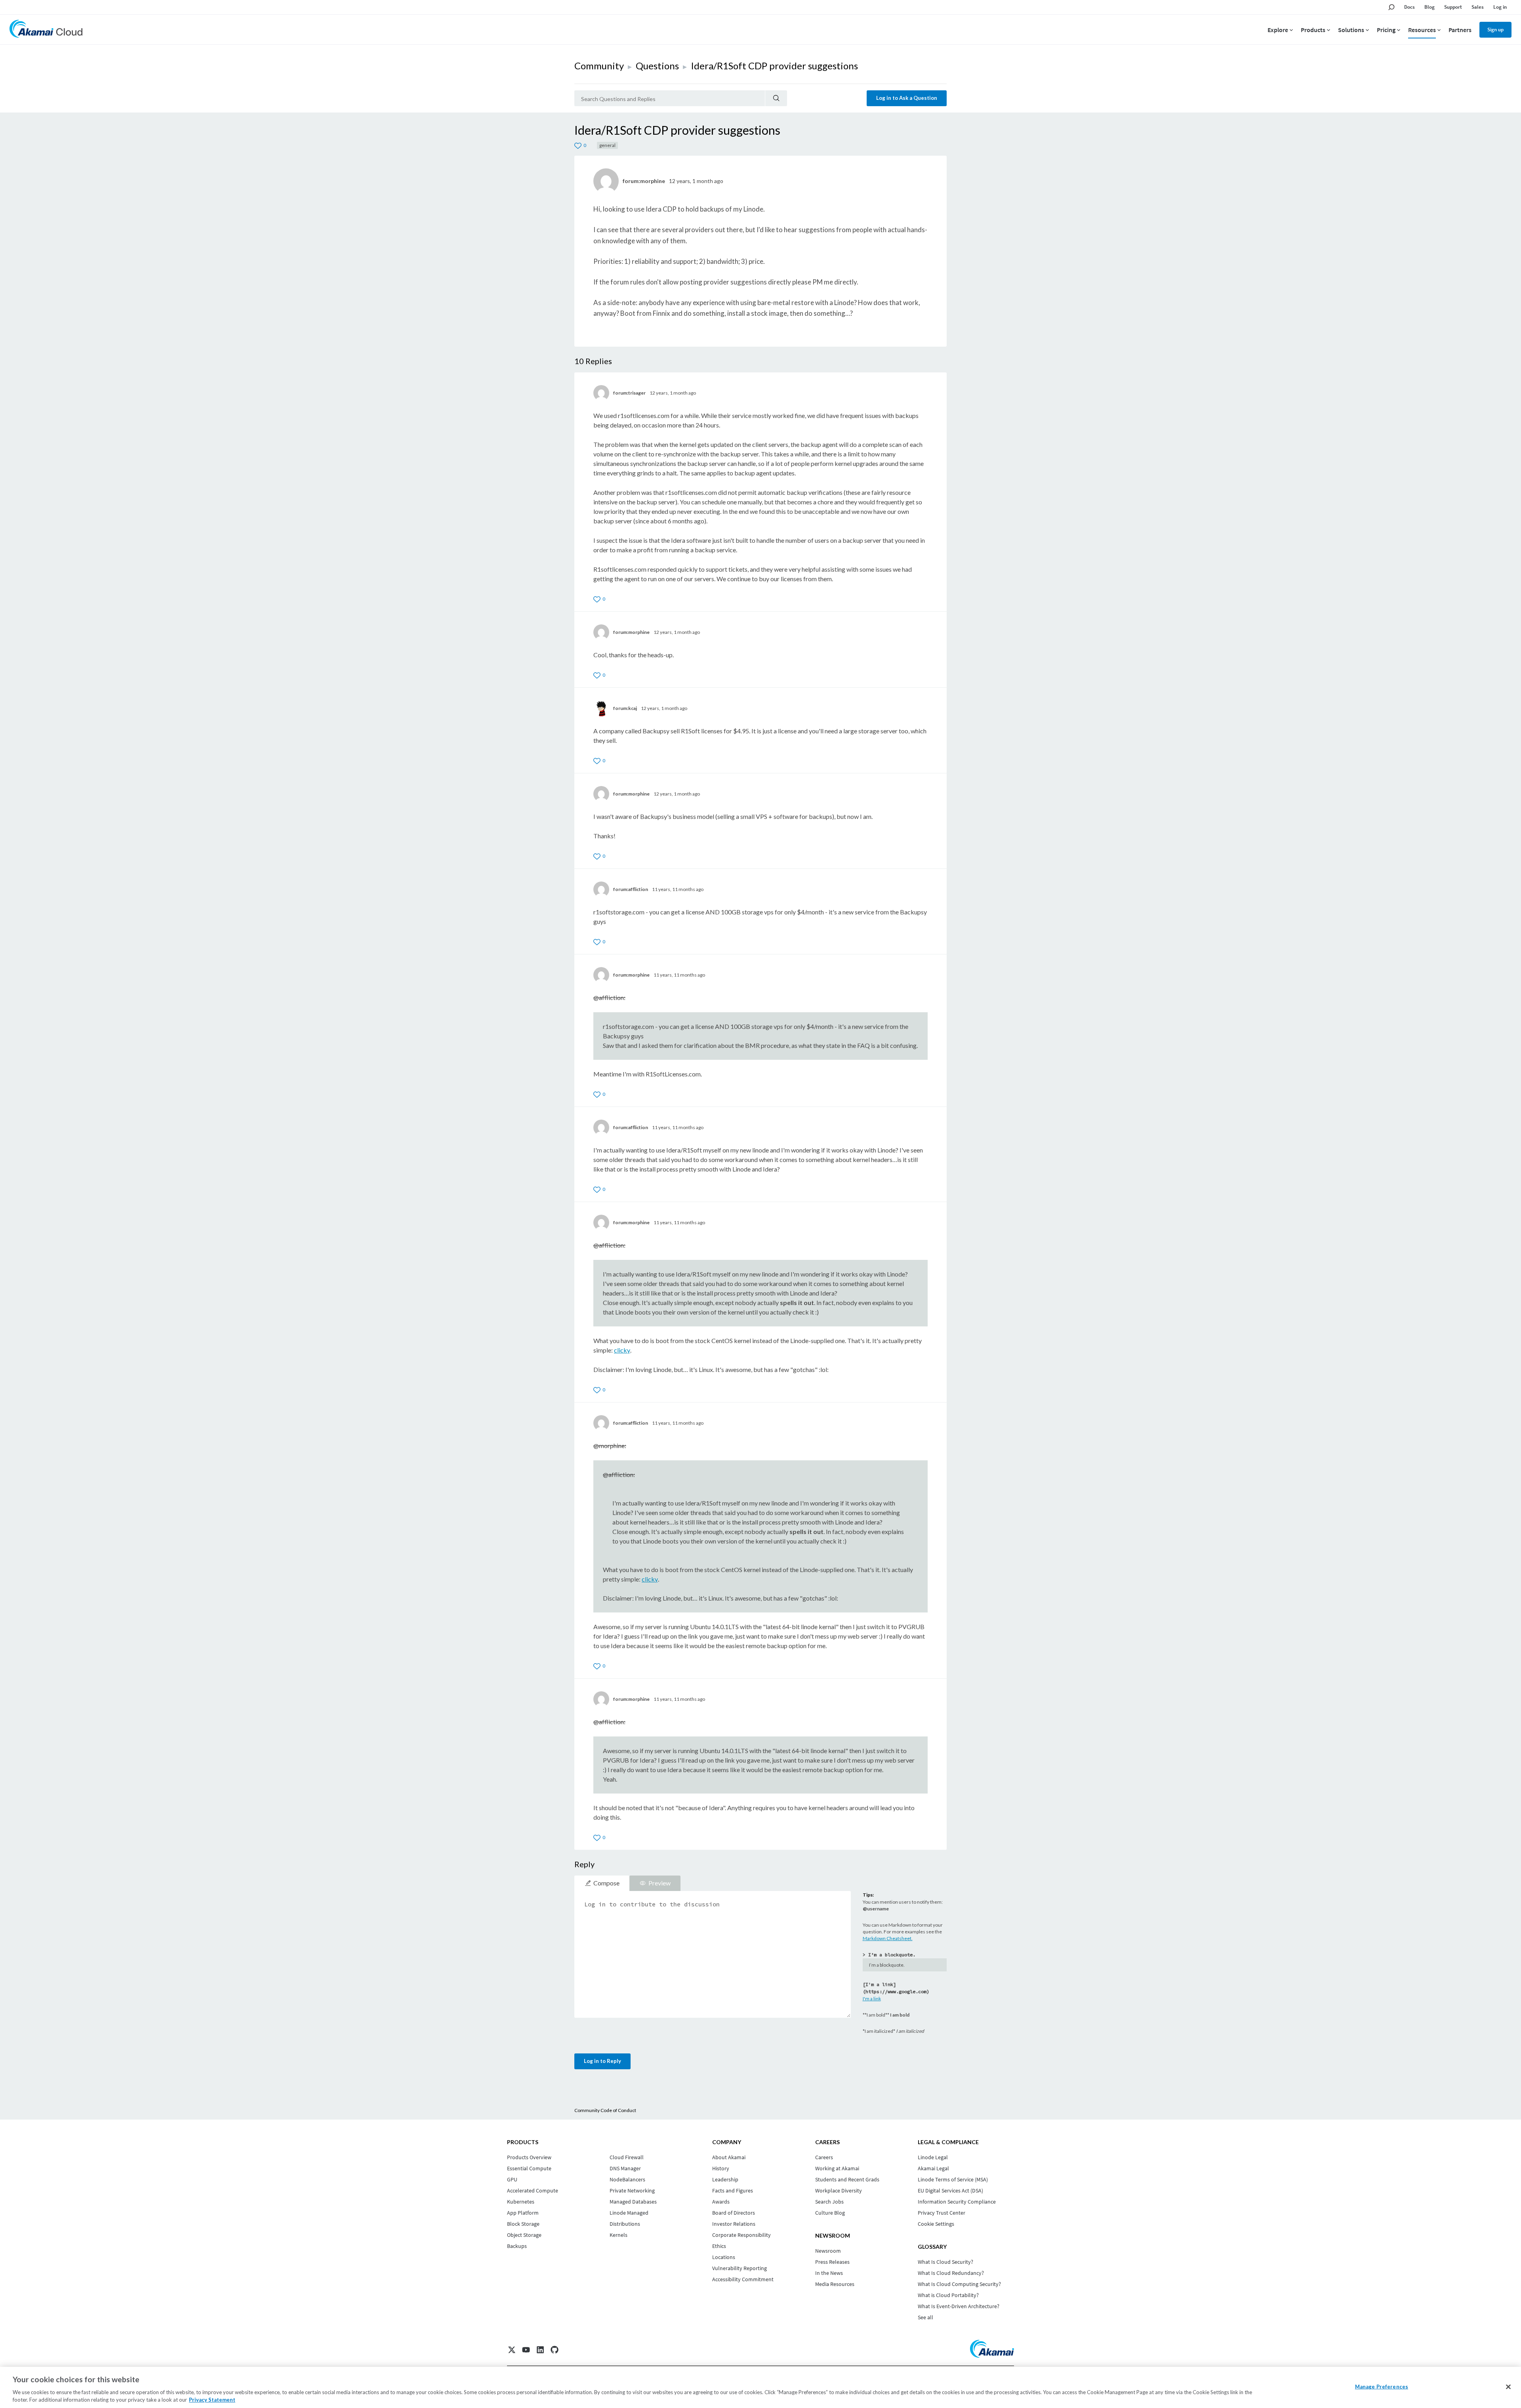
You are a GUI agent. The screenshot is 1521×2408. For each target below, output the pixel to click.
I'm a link (872, 1999)
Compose (606, 1883)
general (607, 145)
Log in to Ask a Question (907, 98)
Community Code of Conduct (605, 2110)
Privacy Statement (212, 2400)
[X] (512, 2350)
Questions (657, 66)
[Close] (1508, 2387)
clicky (622, 1350)
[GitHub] (555, 2350)
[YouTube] (526, 2350)
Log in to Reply (602, 2061)
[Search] (776, 98)
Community (599, 66)
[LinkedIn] (540, 2350)
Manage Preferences (1382, 2387)
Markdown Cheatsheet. (888, 1938)
